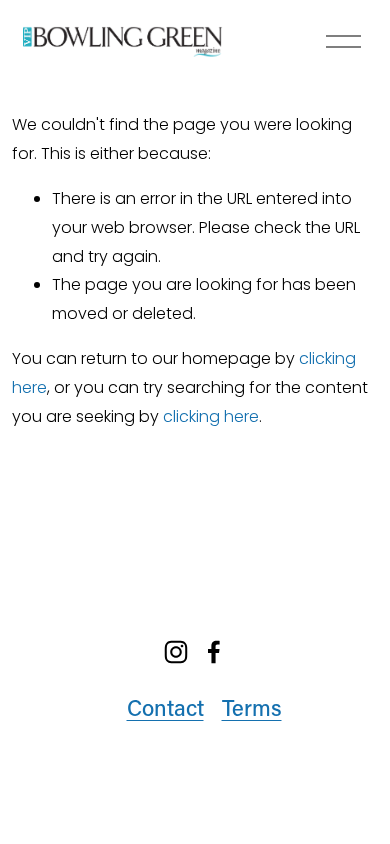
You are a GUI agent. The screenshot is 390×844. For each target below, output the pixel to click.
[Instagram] (176, 652)
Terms (252, 707)
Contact (165, 707)
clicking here (211, 416)
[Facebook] (214, 652)
